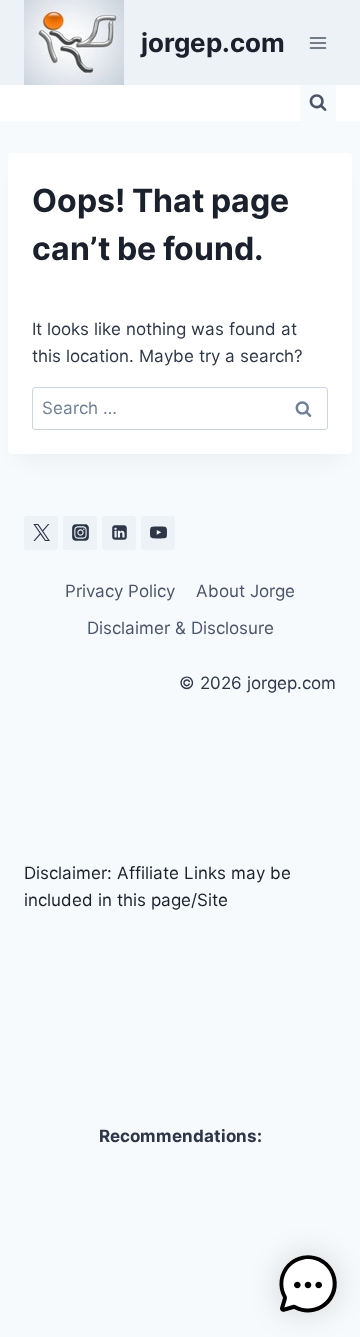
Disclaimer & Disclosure (180, 628)
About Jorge (245, 591)
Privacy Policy (120, 591)
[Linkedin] (119, 533)
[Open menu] (317, 42)
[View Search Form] (318, 103)
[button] (308, 1285)
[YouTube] (158, 533)
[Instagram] (80, 533)
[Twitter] (41, 533)
